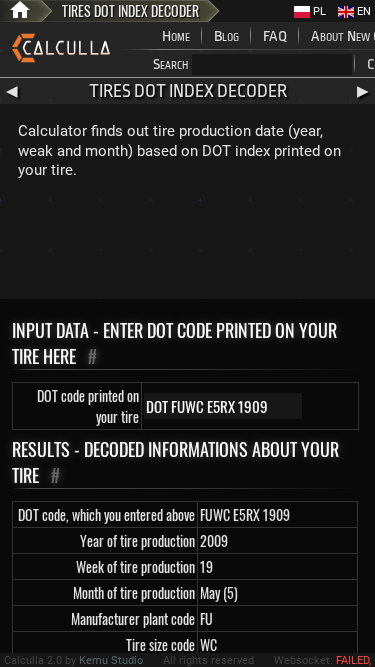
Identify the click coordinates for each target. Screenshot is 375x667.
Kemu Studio (111, 660)
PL (318, 11)
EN (362, 11)
